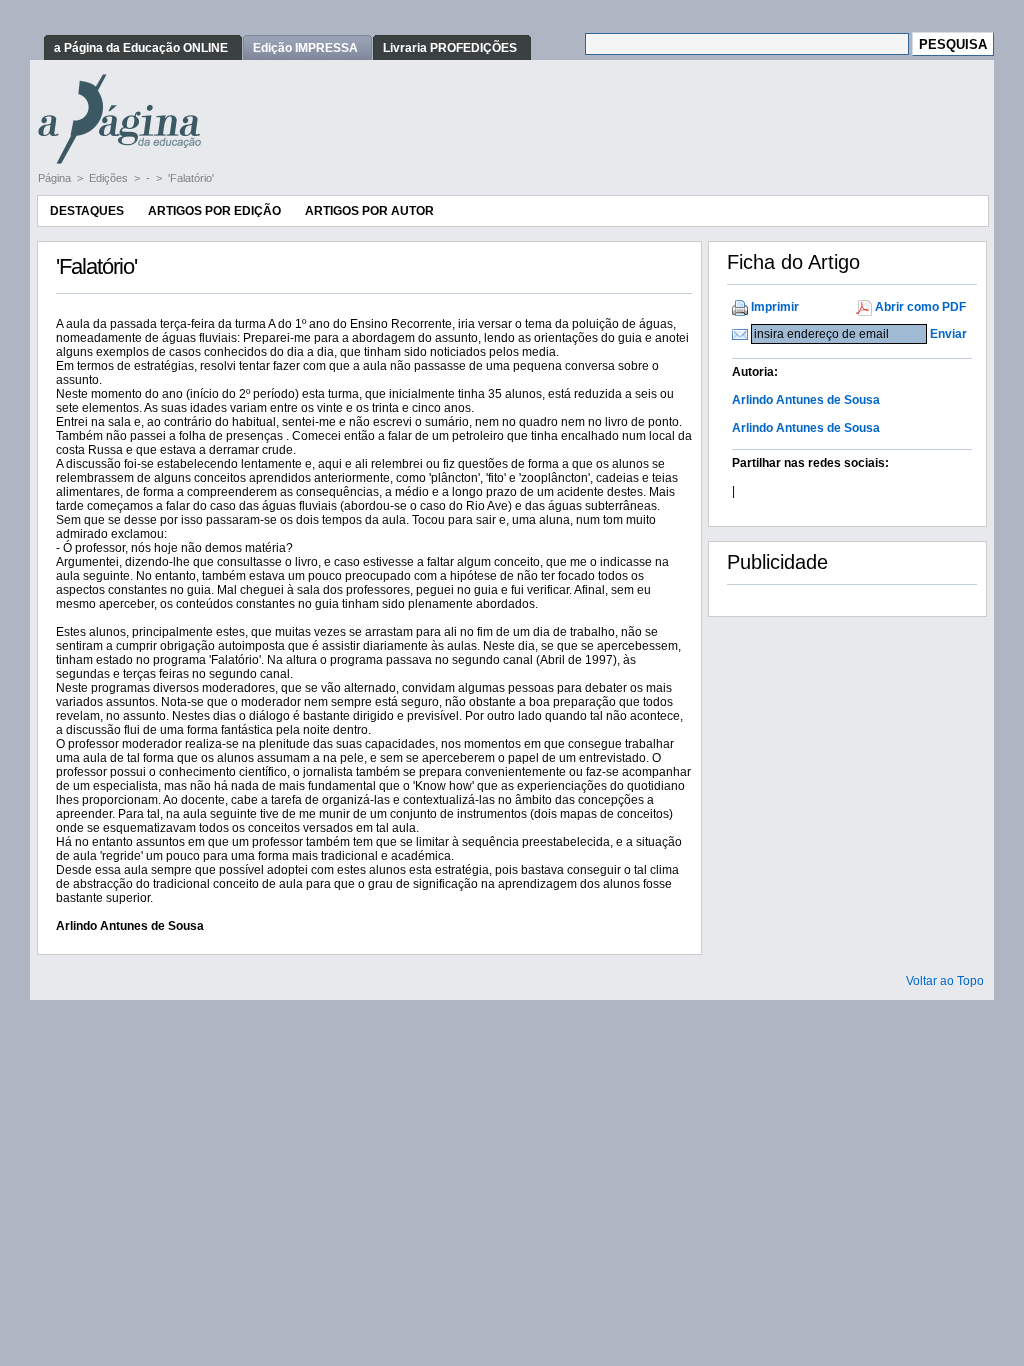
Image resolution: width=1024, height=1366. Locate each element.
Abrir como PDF (920, 307)
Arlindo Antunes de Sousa (806, 400)
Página (56, 178)
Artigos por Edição (214, 211)
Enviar (948, 334)
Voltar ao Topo (945, 981)
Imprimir (775, 307)
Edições (110, 178)
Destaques (87, 211)
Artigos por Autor (369, 211)
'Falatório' (191, 178)
